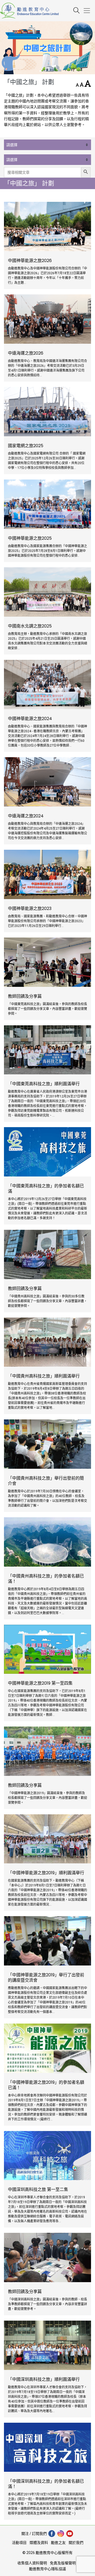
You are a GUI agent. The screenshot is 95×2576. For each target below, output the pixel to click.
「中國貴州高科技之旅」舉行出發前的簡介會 (46, 1481)
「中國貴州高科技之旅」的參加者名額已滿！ (46, 1579)
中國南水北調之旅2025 (30, 626)
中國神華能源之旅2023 (30, 909)
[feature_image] (47, 226)
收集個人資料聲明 (32, 2563)
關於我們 (76, 2543)
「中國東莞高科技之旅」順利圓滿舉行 (44, 1084)
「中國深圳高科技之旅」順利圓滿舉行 (44, 2379)
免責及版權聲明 (63, 2563)
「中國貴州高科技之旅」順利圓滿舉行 (44, 1376)
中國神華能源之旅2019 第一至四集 (40, 1683)
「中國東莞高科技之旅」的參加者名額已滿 (46, 1189)
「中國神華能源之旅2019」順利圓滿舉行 (46, 1873)
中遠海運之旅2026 (26, 353)
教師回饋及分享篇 (25, 996)
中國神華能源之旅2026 (30, 261)
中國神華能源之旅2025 (30, 538)
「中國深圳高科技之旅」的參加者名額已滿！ (46, 2484)
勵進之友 (58, 2543)
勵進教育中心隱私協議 (47, 2569)
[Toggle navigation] (89, 11)
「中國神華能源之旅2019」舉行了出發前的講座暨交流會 (46, 1978)
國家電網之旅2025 (26, 446)
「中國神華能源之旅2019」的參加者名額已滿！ (46, 2085)
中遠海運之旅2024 (26, 816)
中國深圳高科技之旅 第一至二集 (38, 2190)
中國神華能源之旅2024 (30, 719)
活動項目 (19, 2543)
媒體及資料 (39, 2543)
